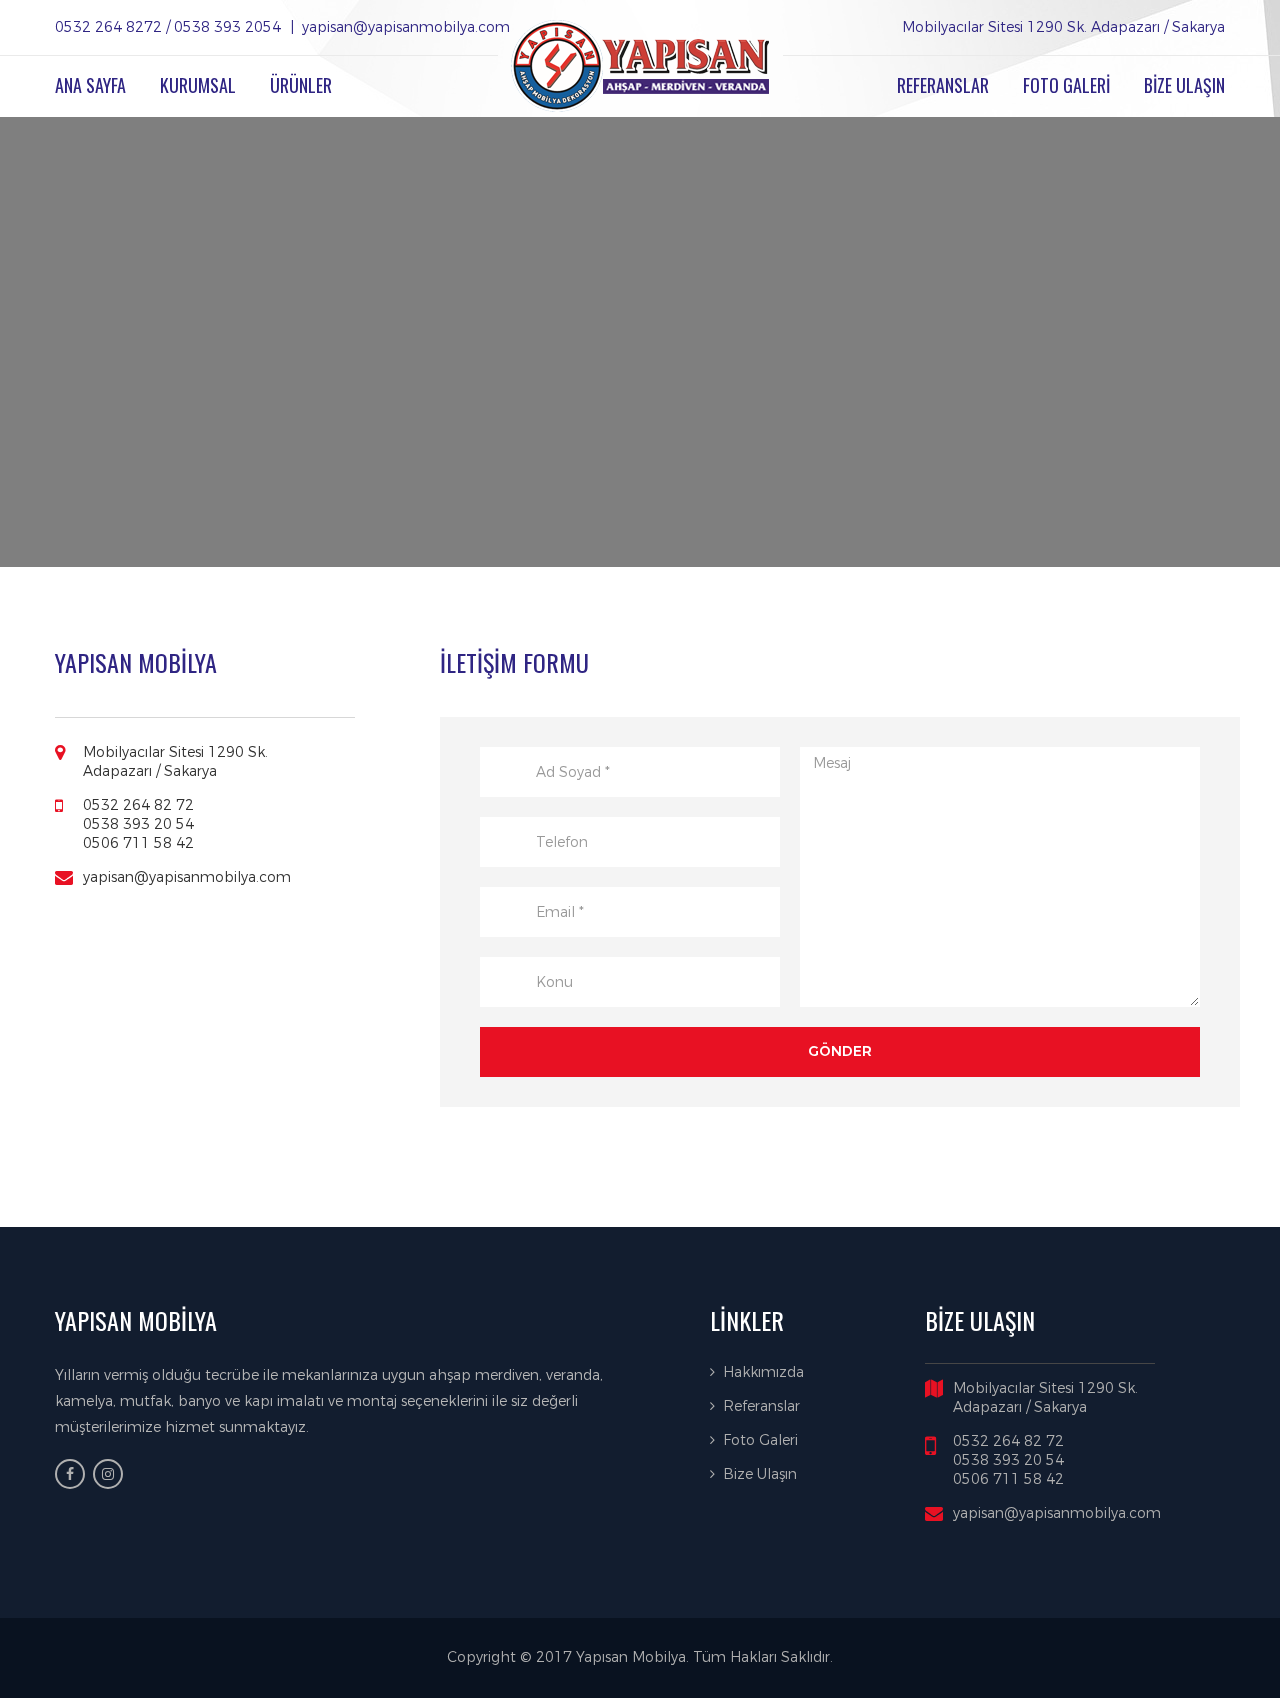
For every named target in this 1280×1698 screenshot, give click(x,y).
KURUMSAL (198, 85)
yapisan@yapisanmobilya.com (187, 877)
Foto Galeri (760, 1440)
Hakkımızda (763, 1372)
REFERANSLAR (943, 85)
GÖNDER (840, 1051)
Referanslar (761, 1406)
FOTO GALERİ (1066, 85)
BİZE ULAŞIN (1184, 85)
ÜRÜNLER (301, 85)
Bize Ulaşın (760, 1474)
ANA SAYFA (90, 85)
